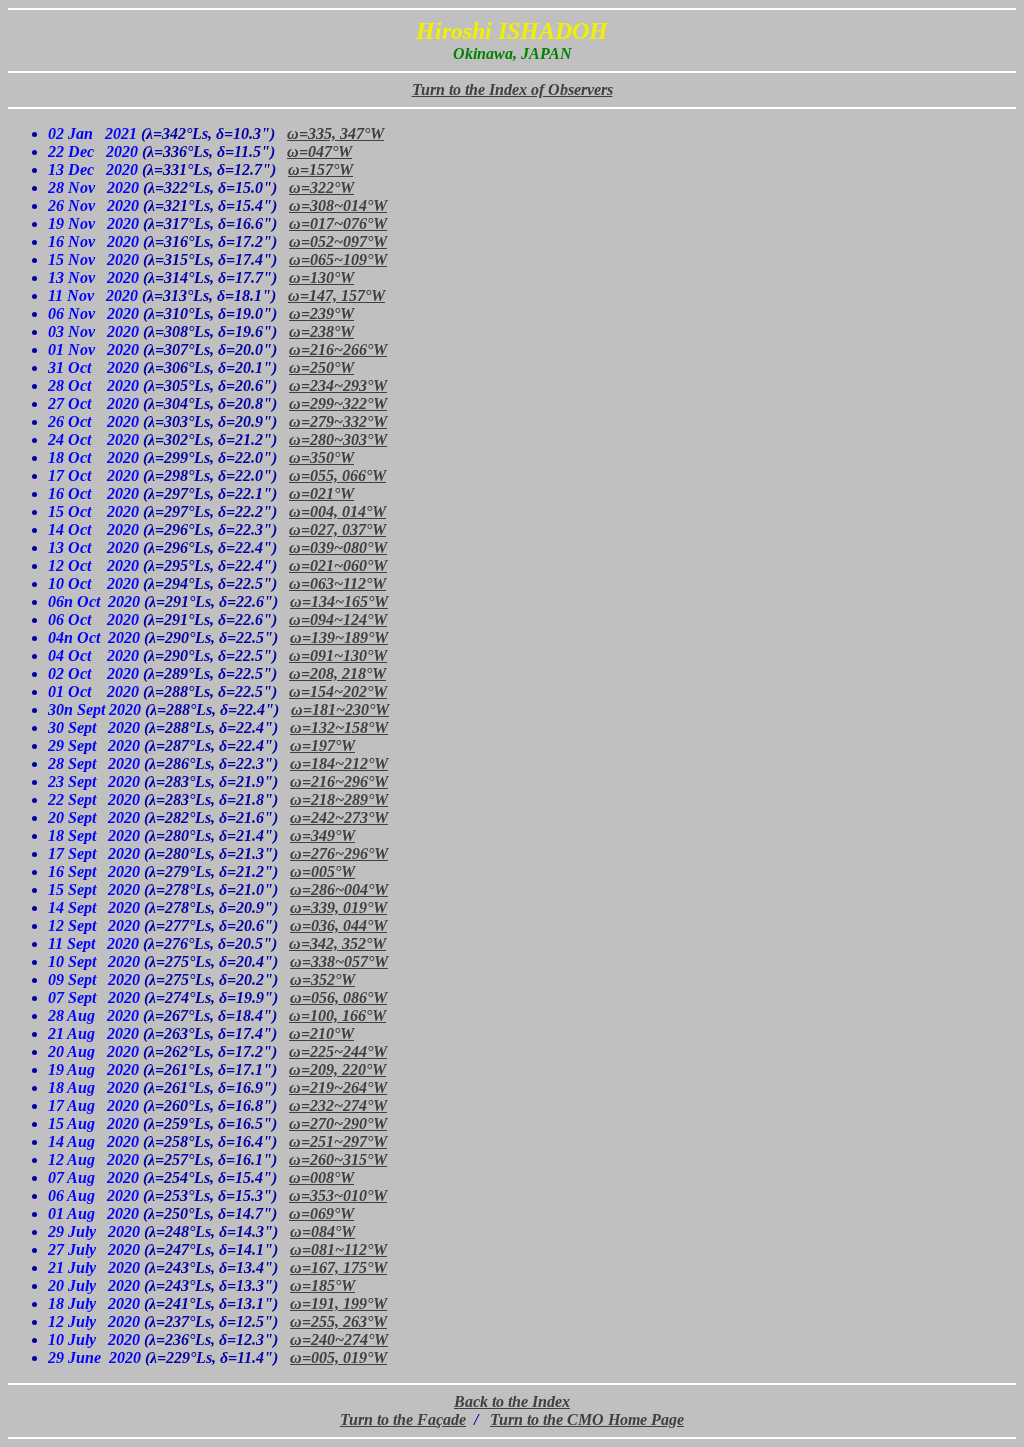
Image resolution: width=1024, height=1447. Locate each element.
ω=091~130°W (338, 655)
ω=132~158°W (339, 727)
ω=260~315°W (338, 1159)
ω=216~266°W (338, 349)
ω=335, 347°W (335, 133)
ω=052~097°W (338, 241)
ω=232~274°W (338, 1105)
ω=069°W (321, 1213)
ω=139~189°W (339, 637)
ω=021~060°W (338, 565)
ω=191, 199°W (338, 1303)
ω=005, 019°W (338, 1357)
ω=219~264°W (338, 1087)
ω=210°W (321, 1033)
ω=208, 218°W (337, 673)
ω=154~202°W (338, 691)
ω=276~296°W (339, 853)
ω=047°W (319, 151)
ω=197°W (322, 745)
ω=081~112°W (338, 1249)
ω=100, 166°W (337, 1015)
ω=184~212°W (339, 763)
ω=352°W (322, 979)
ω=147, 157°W (336, 295)
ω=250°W (321, 367)
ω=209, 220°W (337, 1069)
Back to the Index (512, 1401)
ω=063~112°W (337, 583)
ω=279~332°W (338, 421)
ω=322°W (321, 187)
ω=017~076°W (338, 223)
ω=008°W (321, 1177)
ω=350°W (321, 457)
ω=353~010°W (338, 1195)
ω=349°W (322, 835)
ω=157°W (320, 169)
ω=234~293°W (338, 385)
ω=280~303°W (338, 439)
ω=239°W (321, 313)
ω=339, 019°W (338, 907)
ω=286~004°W (339, 889)
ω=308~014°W (338, 205)
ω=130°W (321, 277)
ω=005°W (322, 871)
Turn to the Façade (403, 1419)
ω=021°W (321, 493)
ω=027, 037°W (337, 529)
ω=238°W (321, 331)
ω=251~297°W (338, 1141)
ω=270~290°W (338, 1123)
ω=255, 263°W (338, 1321)
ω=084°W (322, 1231)
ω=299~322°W (338, 403)
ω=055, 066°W (337, 475)
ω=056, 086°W (338, 997)
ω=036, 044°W (338, 925)
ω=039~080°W (338, 547)
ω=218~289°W (339, 799)
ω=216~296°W (339, 781)
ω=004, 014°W (337, 511)
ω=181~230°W (340, 709)
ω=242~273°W (339, 817)
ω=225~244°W (338, 1051)
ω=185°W (322, 1285)
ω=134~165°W (339, 601)
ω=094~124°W (338, 619)
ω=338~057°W (339, 961)
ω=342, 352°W (337, 943)
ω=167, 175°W (338, 1267)
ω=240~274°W (339, 1339)
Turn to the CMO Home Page (587, 1419)
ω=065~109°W (338, 259)
